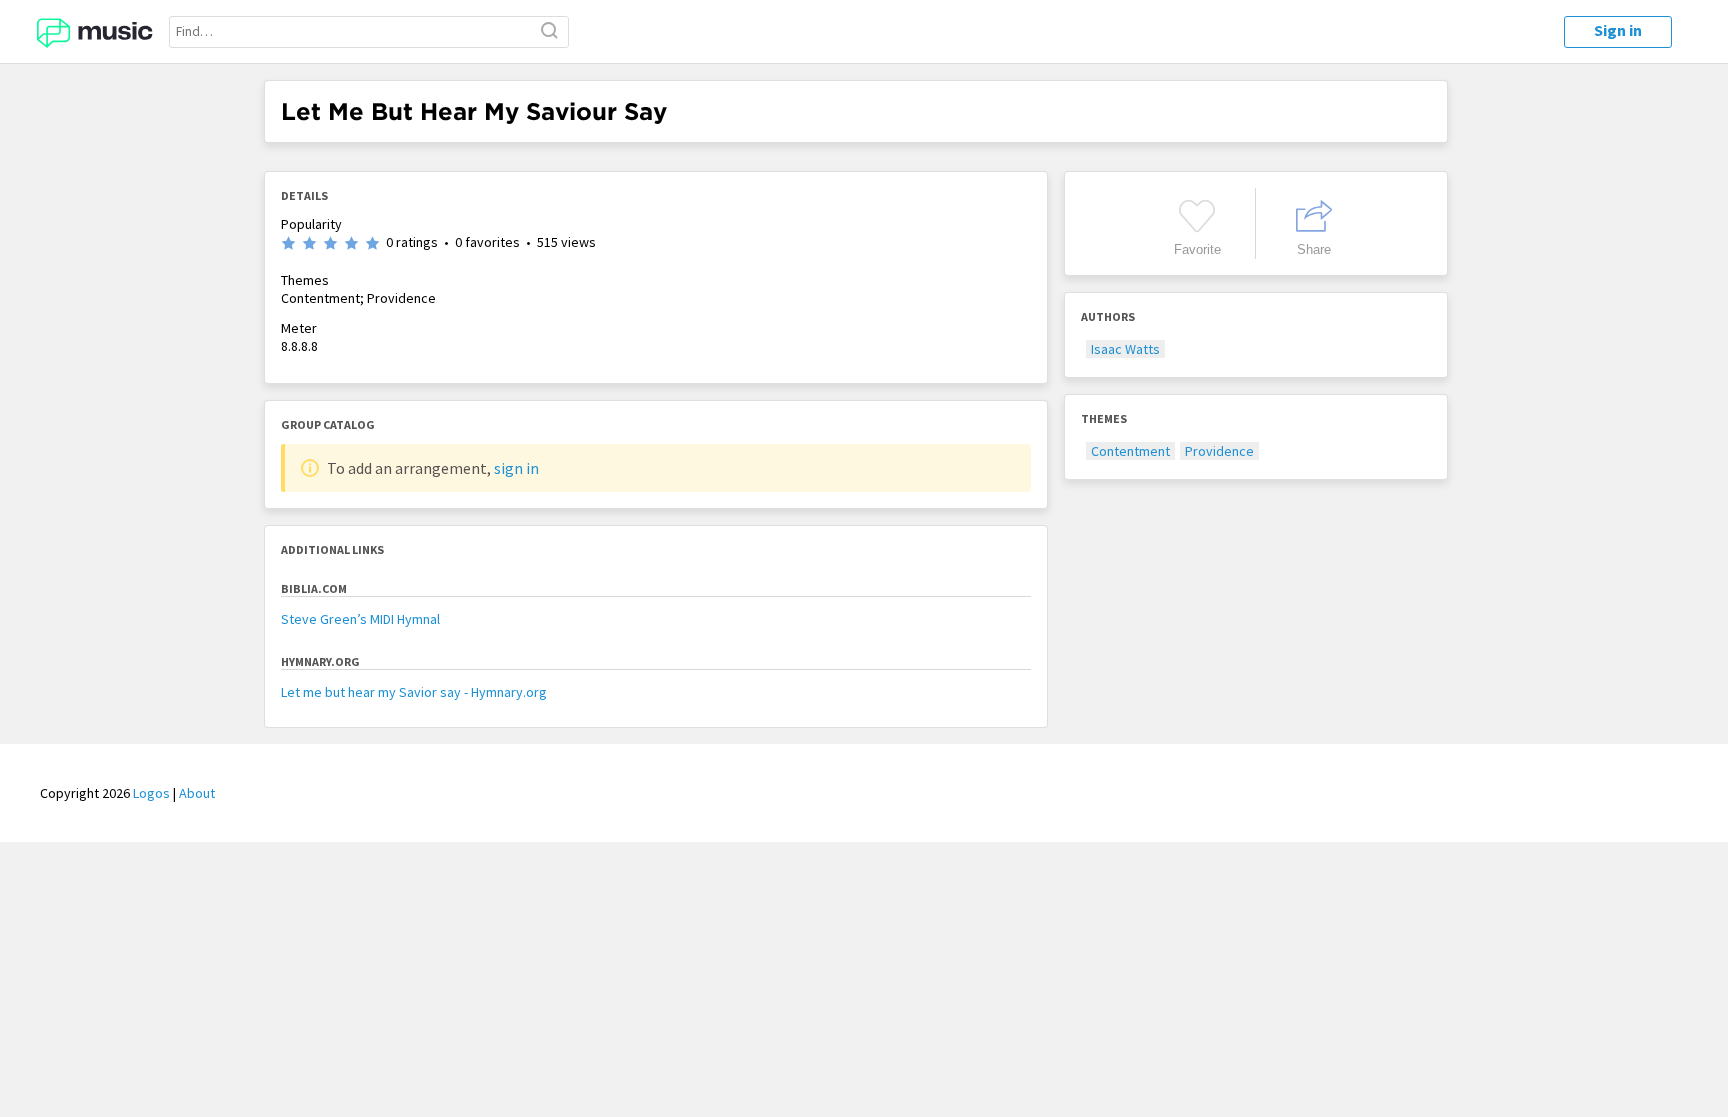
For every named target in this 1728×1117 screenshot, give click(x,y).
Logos (151, 793)
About (197, 793)
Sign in (1618, 30)
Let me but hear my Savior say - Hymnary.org (414, 692)
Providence (1219, 451)
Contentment (1130, 451)
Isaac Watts (1125, 349)
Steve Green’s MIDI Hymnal (360, 619)
